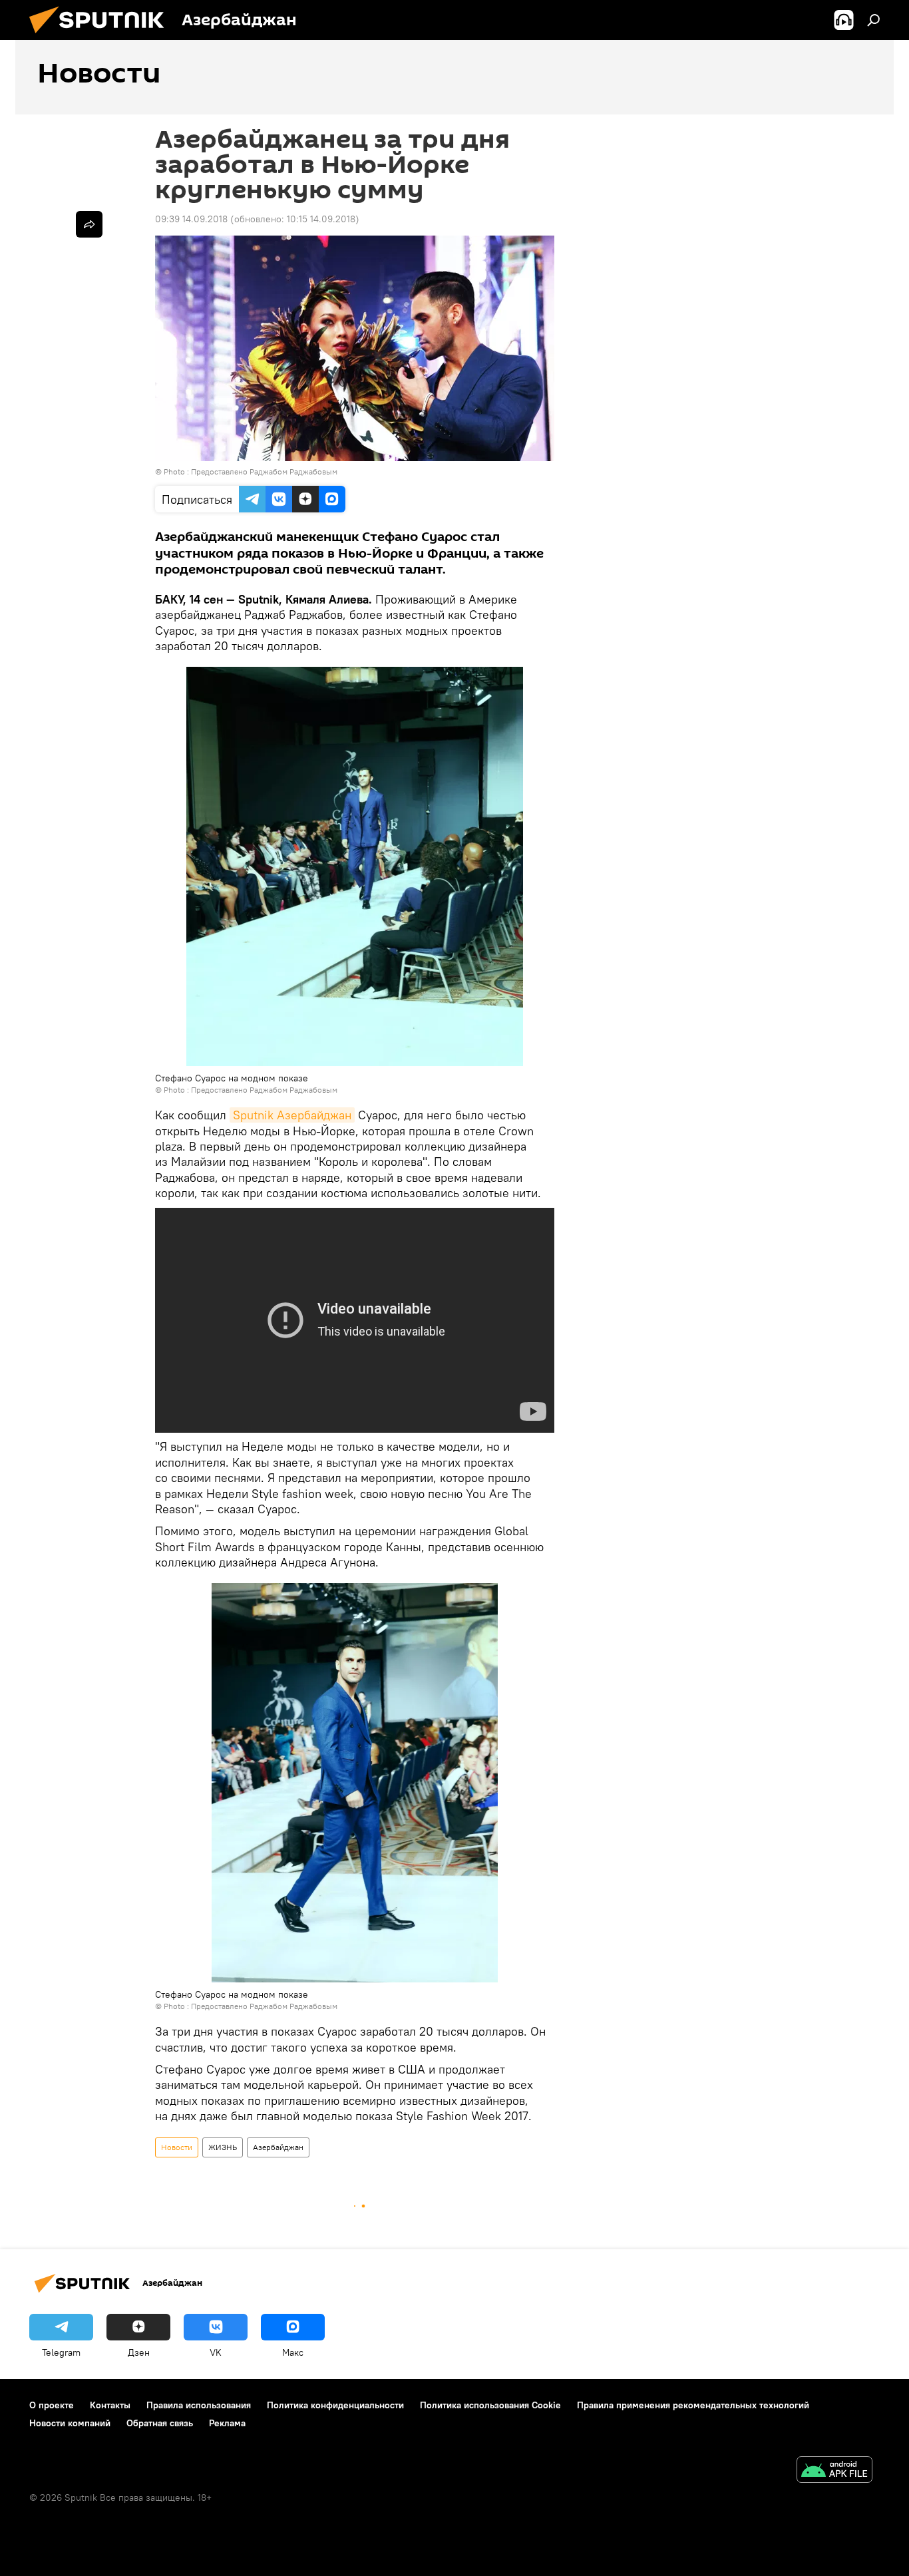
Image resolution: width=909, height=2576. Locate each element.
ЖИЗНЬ (223, 2147)
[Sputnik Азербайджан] (102, 37)
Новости (177, 2147)
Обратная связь (160, 2423)
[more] (89, 224)
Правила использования (199, 2405)
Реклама (227, 2423)
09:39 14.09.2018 (191, 219)
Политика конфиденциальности (335, 2405)
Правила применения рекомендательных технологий (693, 2405)
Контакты (110, 2405)
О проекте (52, 2405)
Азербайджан (278, 2147)
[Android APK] (834, 2471)
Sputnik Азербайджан (292, 1115)
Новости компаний (70, 2423)
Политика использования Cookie (490, 2405)
